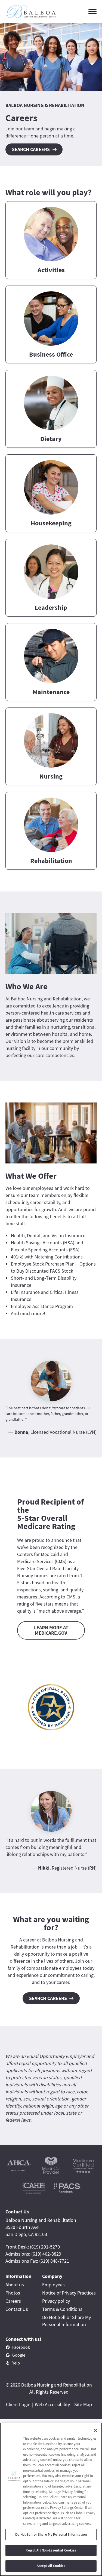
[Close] (95, 2430)
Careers (13, 2301)
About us (15, 2285)
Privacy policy (56, 2301)
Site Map (83, 2404)
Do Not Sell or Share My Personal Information (51, 2534)
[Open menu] (92, 12)
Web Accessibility (52, 2404)
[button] (51, 240)
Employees (53, 2285)
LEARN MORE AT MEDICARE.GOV (51, 1630)
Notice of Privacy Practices (69, 2293)
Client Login (18, 2404)
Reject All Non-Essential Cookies (51, 2550)
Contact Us (17, 2309)
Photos (13, 2293)
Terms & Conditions (62, 2309)
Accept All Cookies (51, 2566)
